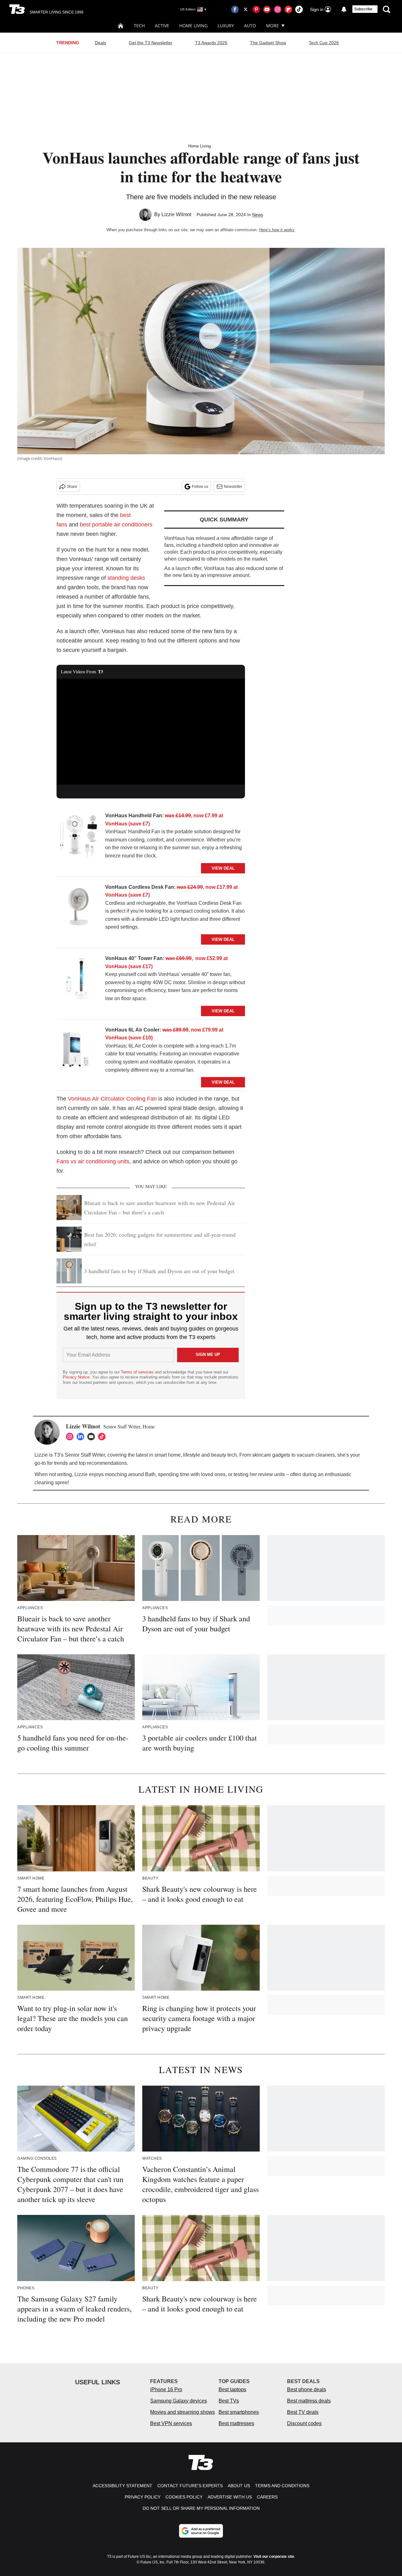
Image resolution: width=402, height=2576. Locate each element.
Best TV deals (303, 2412)
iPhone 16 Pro (166, 2389)
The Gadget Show (268, 43)
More (272, 26)
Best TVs (229, 2401)
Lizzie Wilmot (176, 214)
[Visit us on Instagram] (278, 9)
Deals (100, 43)
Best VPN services (171, 2423)
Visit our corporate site (274, 2557)
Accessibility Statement (122, 2486)
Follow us (200, 487)
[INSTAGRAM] (71, 1437)
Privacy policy (143, 2497)
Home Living (193, 26)
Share (72, 487)
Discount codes (304, 2423)
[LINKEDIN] (82, 1437)
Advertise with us (230, 2497)
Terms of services (138, 1372)
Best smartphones (239, 2412)
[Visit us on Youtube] (267, 9)
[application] (151, 732)
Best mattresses (236, 2423)
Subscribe (363, 9)
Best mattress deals (309, 2401)
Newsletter (233, 487)
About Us (239, 2486)
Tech (139, 26)
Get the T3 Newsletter (151, 43)
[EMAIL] (93, 1437)
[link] (79, 837)
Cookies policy (184, 2497)
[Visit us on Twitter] (246, 9)
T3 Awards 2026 (211, 43)
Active (162, 26)
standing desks (126, 578)
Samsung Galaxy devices (179, 2401)
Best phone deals (307, 2389)
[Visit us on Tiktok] (299, 9)
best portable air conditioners (116, 525)
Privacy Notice (76, 1377)
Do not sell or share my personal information (201, 2508)
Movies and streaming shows (182, 2412)
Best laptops (232, 2389)
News (258, 215)
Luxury (226, 26)
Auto (250, 26)
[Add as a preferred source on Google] (201, 2531)
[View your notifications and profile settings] (344, 9)
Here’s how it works (277, 230)
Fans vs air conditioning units (93, 1161)
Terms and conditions (282, 2486)
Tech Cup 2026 (324, 43)
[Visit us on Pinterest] (256, 9)
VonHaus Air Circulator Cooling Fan (112, 1099)
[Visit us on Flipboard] (288, 9)
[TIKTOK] (103, 1437)
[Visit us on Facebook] (235, 9)
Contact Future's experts (190, 2486)
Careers (267, 2497)
